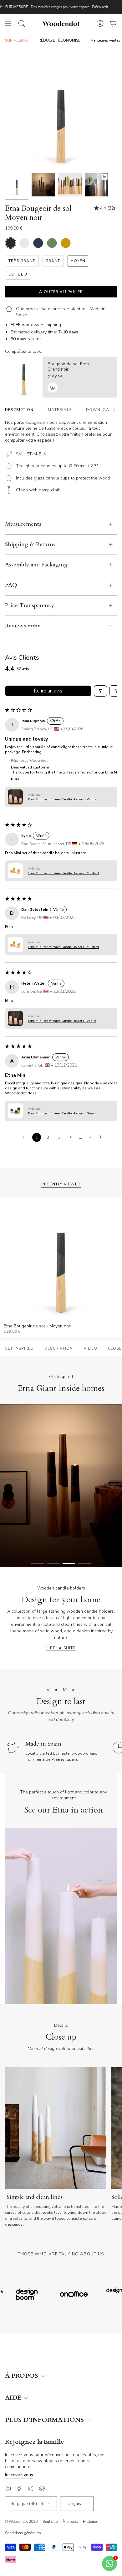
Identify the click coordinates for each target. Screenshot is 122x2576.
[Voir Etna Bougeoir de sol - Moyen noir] (97, 185)
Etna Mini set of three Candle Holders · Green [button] (62, 1113)
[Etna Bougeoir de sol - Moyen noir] (17, 185)
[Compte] (100, 23)
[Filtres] (100, 691)
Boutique (50, 2522)
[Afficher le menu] (8, 23)
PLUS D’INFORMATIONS (45, 2420)
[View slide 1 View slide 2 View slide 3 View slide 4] (61, 1486)
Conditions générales (23, 2533)
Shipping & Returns (30, 544)
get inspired (19, 1348)
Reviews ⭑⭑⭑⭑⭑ (23, 626)
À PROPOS (22, 2376)
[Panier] (113, 23)
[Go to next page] (102, 1137)
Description (59, 1348)
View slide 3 (69, 1564)
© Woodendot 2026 (21, 2522)
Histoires (91, 2522)
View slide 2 (53, 1564)
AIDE (14, 2398)
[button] (15, 797)
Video (91, 1348)
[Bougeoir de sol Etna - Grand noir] (24, 377)
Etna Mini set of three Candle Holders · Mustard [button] (63, 873)
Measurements (23, 524)
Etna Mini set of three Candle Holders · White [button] (62, 799)
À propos (70, 2522)
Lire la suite (61, 1648)
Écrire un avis (48, 691)
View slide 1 (38, 1564)
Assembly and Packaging (36, 565)
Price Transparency (30, 605)
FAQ (11, 585)
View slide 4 (84, 1564)
